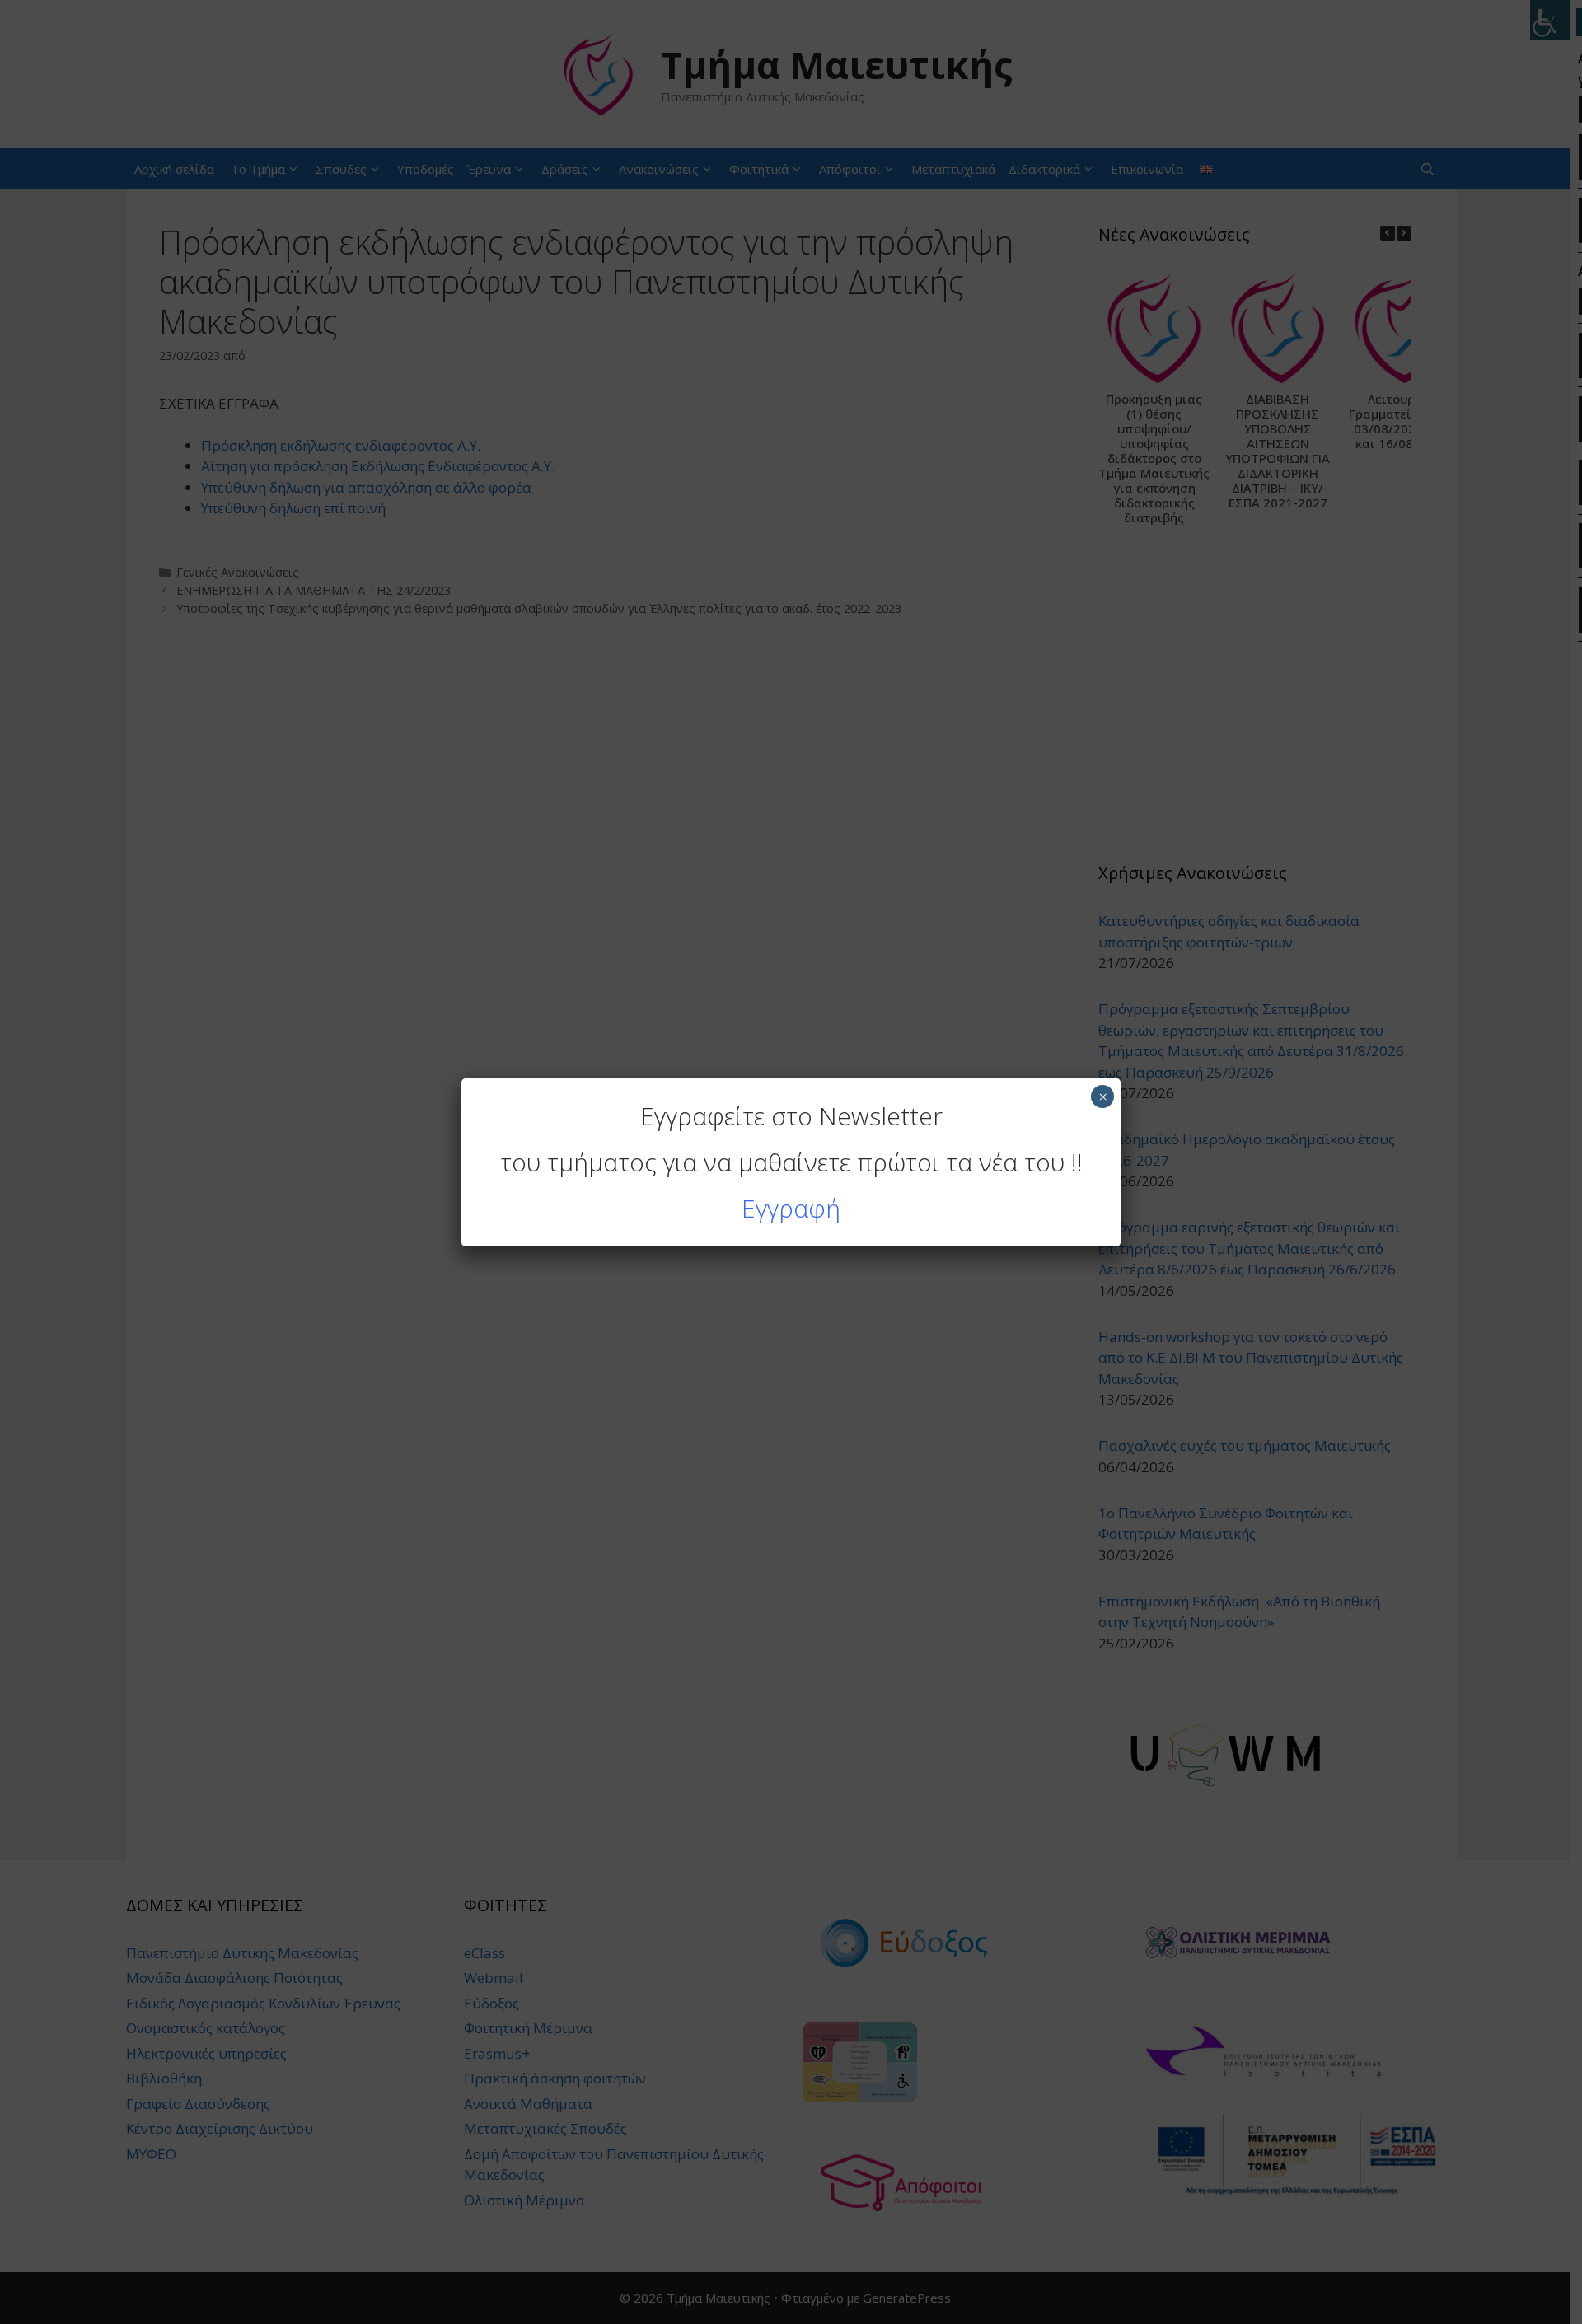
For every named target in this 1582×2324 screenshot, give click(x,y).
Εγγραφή (791, 1208)
